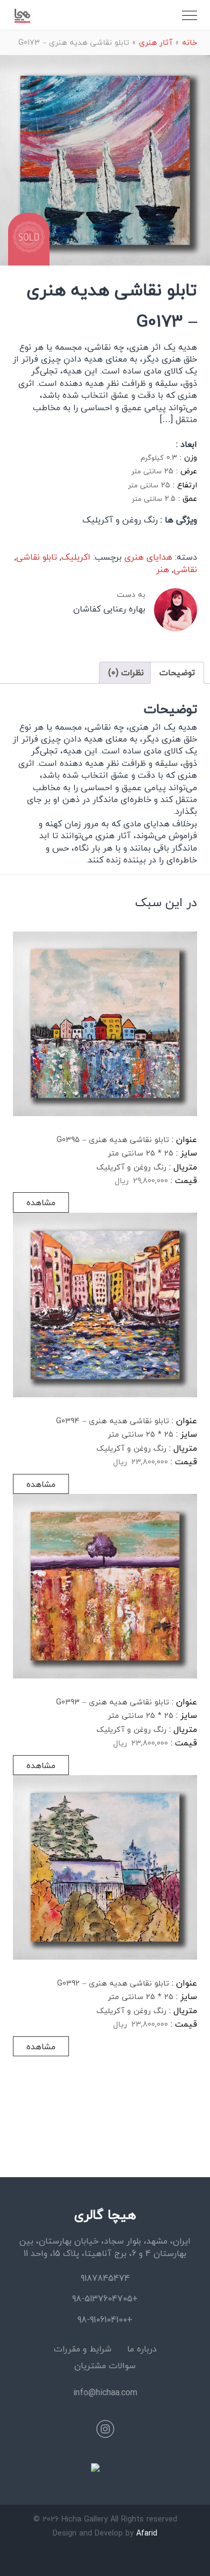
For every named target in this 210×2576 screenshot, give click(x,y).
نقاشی (185, 569)
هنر (163, 569)
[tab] (177, 672)
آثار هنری (156, 42)
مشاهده (41, 1202)
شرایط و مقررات (83, 2349)
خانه (190, 42)
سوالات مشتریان (105, 2366)
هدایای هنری (148, 557)
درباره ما (142, 2349)
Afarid (147, 2533)
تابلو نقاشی (37, 557)
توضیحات (177, 672)
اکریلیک (76, 557)
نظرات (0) (126, 672)
